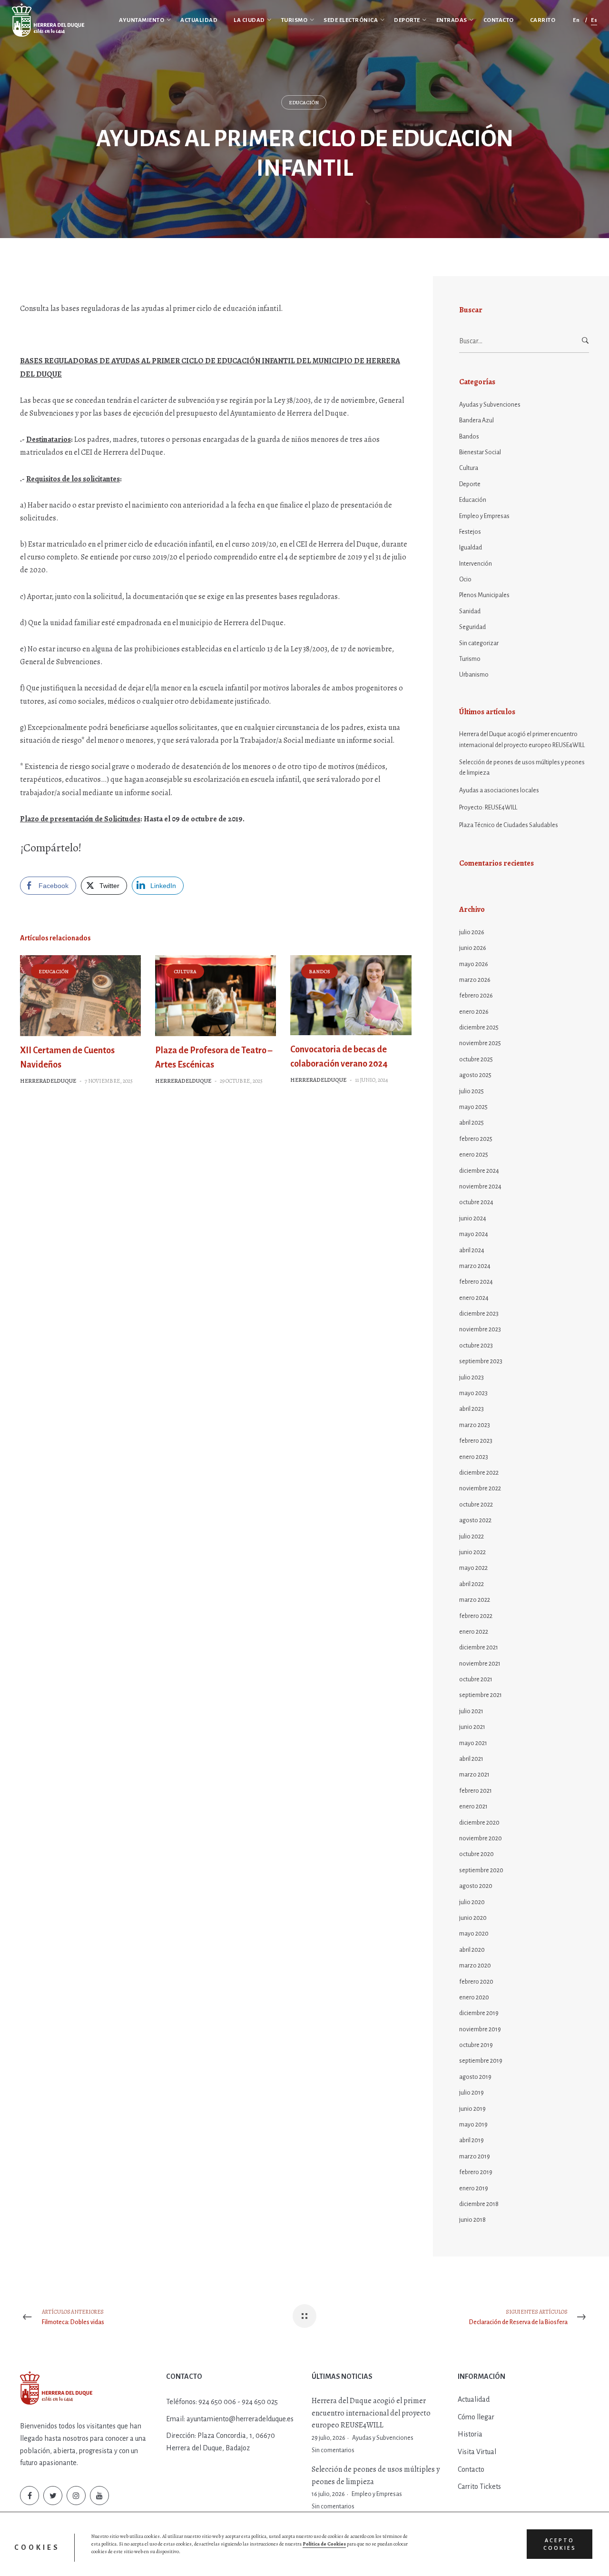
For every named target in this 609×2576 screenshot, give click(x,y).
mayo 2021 (473, 1743)
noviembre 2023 (480, 1329)
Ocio (465, 579)
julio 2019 (471, 2093)
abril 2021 (471, 1759)
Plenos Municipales (484, 595)
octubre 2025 (476, 1059)
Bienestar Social (480, 452)
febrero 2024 (476, 1282)
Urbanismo (474, 675)
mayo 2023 (473, 1393)
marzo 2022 (475, 1600)
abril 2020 (472, 1950)
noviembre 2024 (480, 1187)
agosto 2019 (475, 2077)
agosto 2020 (476, 1886)
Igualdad (471, 548)
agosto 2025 (475, 1075)
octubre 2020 (476, 1854)
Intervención (476, 564)
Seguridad (472, 627)
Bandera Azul (476, 420)
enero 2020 (474, 1997)
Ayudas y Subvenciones (490, 405)
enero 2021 (473, 1807)
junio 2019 (472, 2109)
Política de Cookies (324, 2544)
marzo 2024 (475, 1266)
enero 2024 (474, 1298)
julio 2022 (471, 1537)
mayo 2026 (474, 964)
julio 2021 (471, 1711)
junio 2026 (473, 948)
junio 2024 (473, 1218)
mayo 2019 (473, 2125)
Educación (304, 103)
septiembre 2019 (481, 2061)
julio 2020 (472, 1902)
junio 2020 (473, 1918)
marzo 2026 (475, 980)
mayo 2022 (473, 1568)
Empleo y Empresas (484, 516)
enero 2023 (474, 1457)
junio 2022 (472, 1552)
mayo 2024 (474, 1234)
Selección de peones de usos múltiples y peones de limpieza (522, 768)
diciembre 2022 (479, 1473)
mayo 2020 (474, 1934)
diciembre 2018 (479, 2204)
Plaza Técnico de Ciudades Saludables (509, 825)
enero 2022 (474, 1632)
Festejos (470, 532)
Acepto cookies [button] (560, 2544)
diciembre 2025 (479, 1028)
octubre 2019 (476, 2045)
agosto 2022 (475, 1520)
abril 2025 (471, 1123)
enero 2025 (474, 1155)
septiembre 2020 (481, 1870)
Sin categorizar (479, 643)
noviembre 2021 (480, 1664)
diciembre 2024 (479, 1171)
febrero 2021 (476, 1791)
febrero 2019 (476, 2172)
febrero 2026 (476, 996)
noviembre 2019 (480, 2029)
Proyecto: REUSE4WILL (488, 808)
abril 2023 (471, 1409)
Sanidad (470, 611)
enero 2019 (474, 2188)
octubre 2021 (476, 1679)
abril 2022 (471, 1584)
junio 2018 (472, 2220)
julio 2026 (472, 932)
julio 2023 (471, 1378)
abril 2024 (472, 1250)
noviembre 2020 (481, 1838)
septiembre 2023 (481, 1361)
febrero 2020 (476, 1982)
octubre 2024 (476, 1202)
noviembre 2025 (480, 1043)
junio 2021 (472, 1727)
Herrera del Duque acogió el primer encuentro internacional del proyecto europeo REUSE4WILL (522, 739)
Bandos (319, 972)
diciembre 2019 (479, 2013)
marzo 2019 (475, 2157)
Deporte (470, 484)
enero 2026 (474, 1012)
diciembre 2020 (479, 1823)
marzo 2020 (475, 1966)
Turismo (470, 659)
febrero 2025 (476, 1139)
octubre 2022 (476, 1505)
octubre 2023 (476, 1346)
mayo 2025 (473, 1107)
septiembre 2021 (481, 1695)
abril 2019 (471, 2140)
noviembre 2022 (480, 1488)
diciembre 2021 (479, 1647)
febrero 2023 (476, 1441)
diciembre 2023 (479, 1314)
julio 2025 (471, 1091)
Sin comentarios (333, 2450)
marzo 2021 (474, 1775)
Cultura (185, 972)
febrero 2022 (476, 1616)
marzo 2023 (475, 1425)
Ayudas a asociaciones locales (499, 790)
